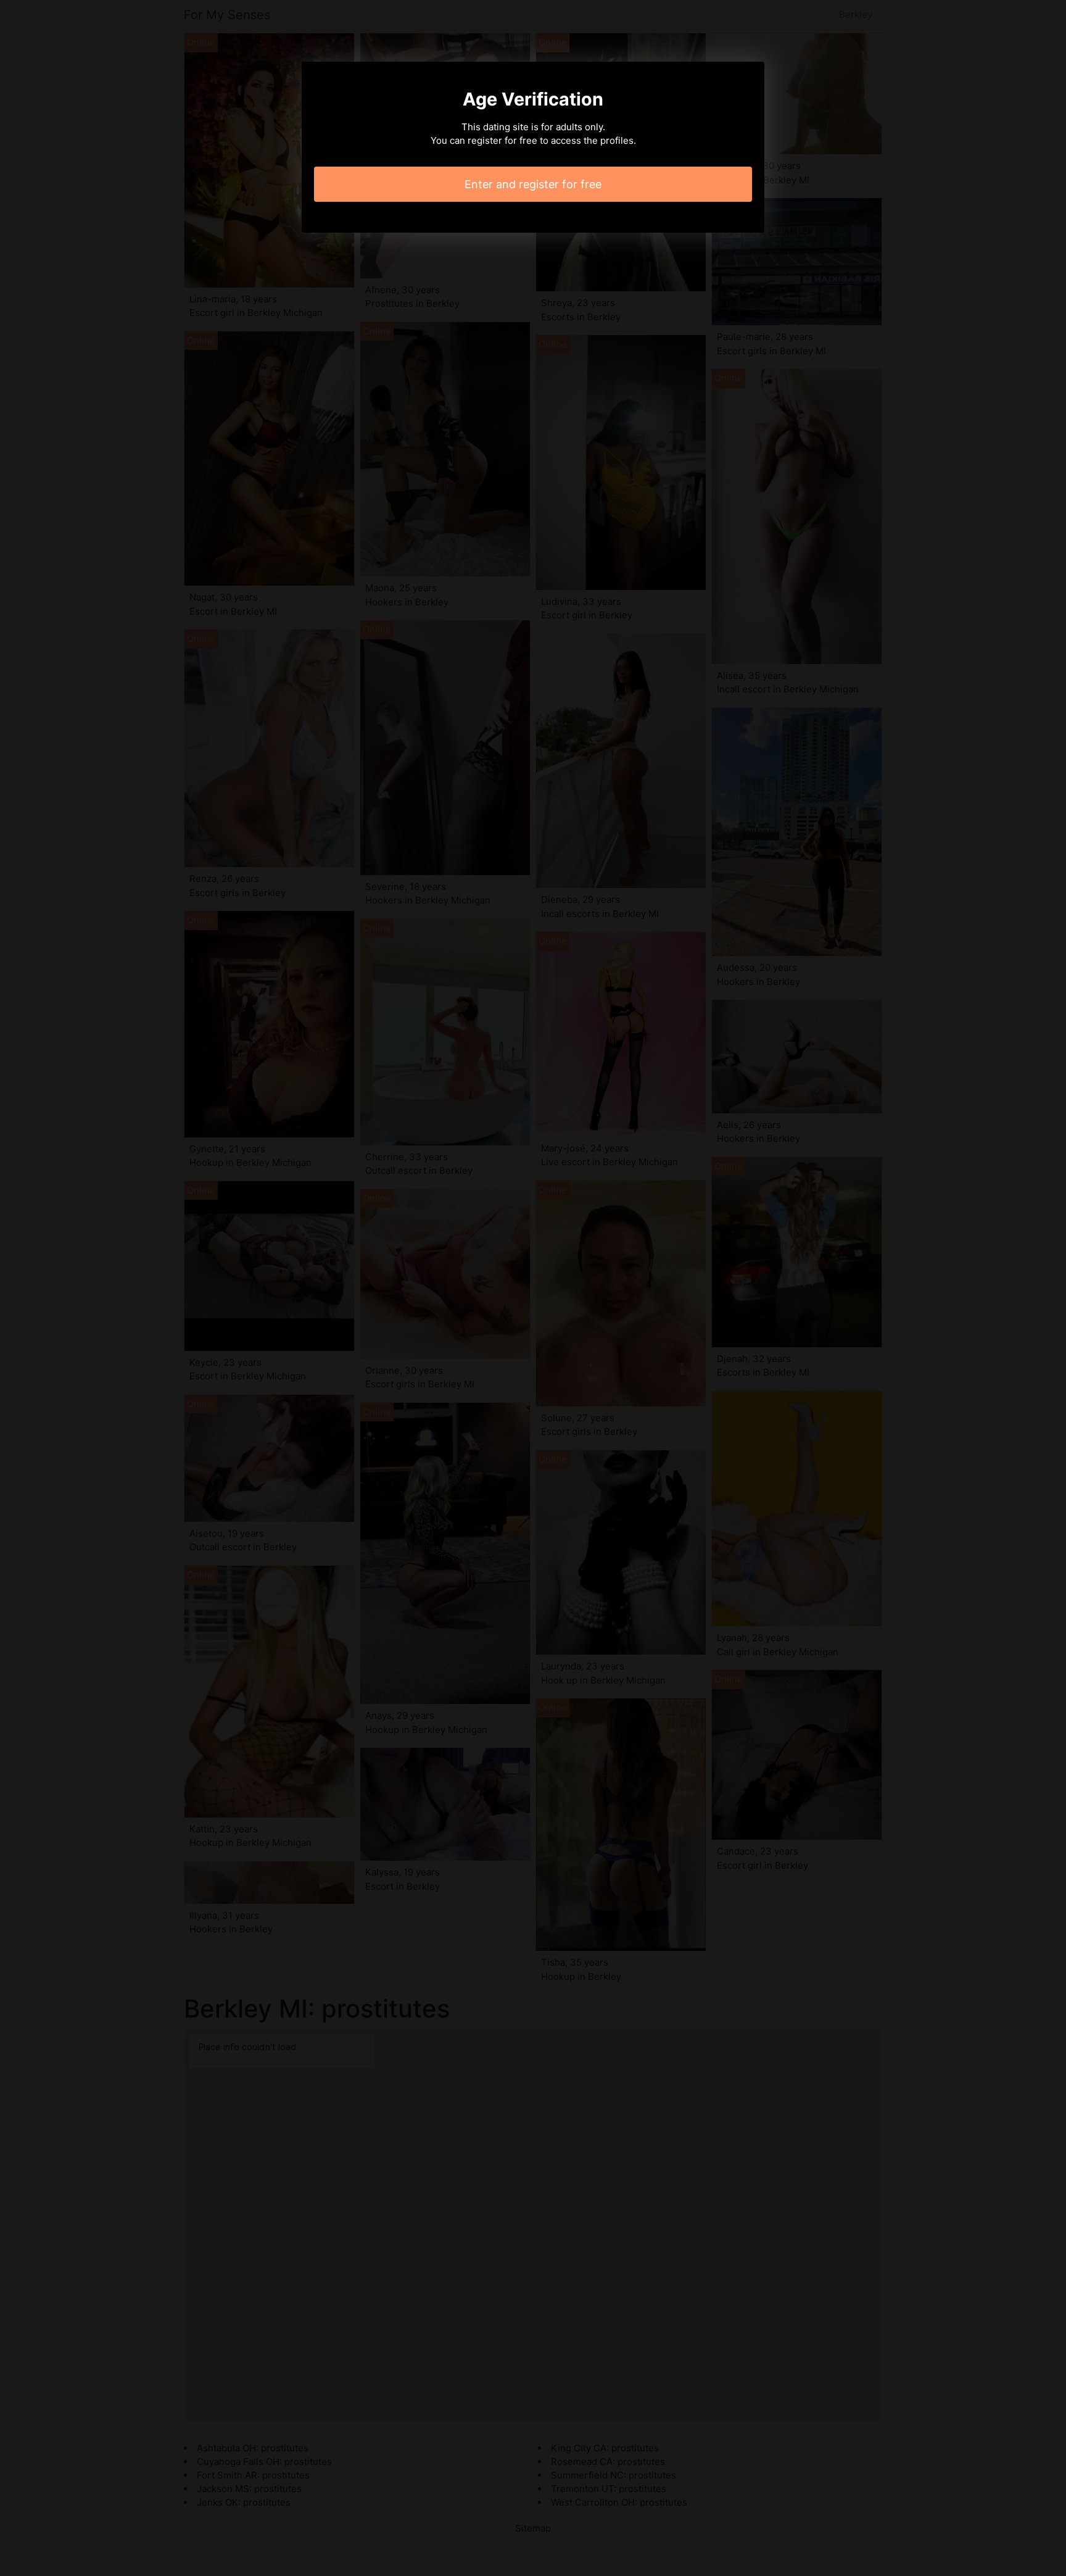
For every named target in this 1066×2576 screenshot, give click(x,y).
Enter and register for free (533, 184)
